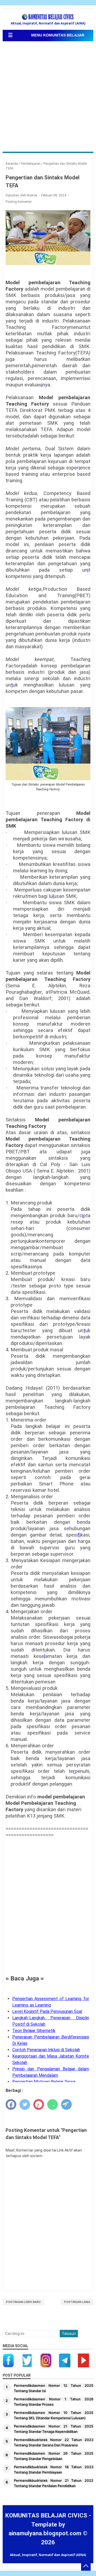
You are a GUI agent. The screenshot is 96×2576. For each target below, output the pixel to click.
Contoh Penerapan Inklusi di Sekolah (46, 2050)
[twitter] (25, 2104)
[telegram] (66, 2104)
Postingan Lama (77, 2302)
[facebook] (11, 2104)
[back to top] (86, 2566)
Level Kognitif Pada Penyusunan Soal (47, 2011)
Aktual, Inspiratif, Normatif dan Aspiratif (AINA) (48, 2555)
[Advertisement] (48, 97)
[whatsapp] (53, 2104)
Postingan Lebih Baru (23, 2302)
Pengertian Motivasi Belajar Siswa (44, 2082)
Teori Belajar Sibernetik (34, 2031)
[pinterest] (39, 2104)
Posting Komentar (19, 202)
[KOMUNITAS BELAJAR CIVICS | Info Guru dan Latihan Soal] (48, 17)
